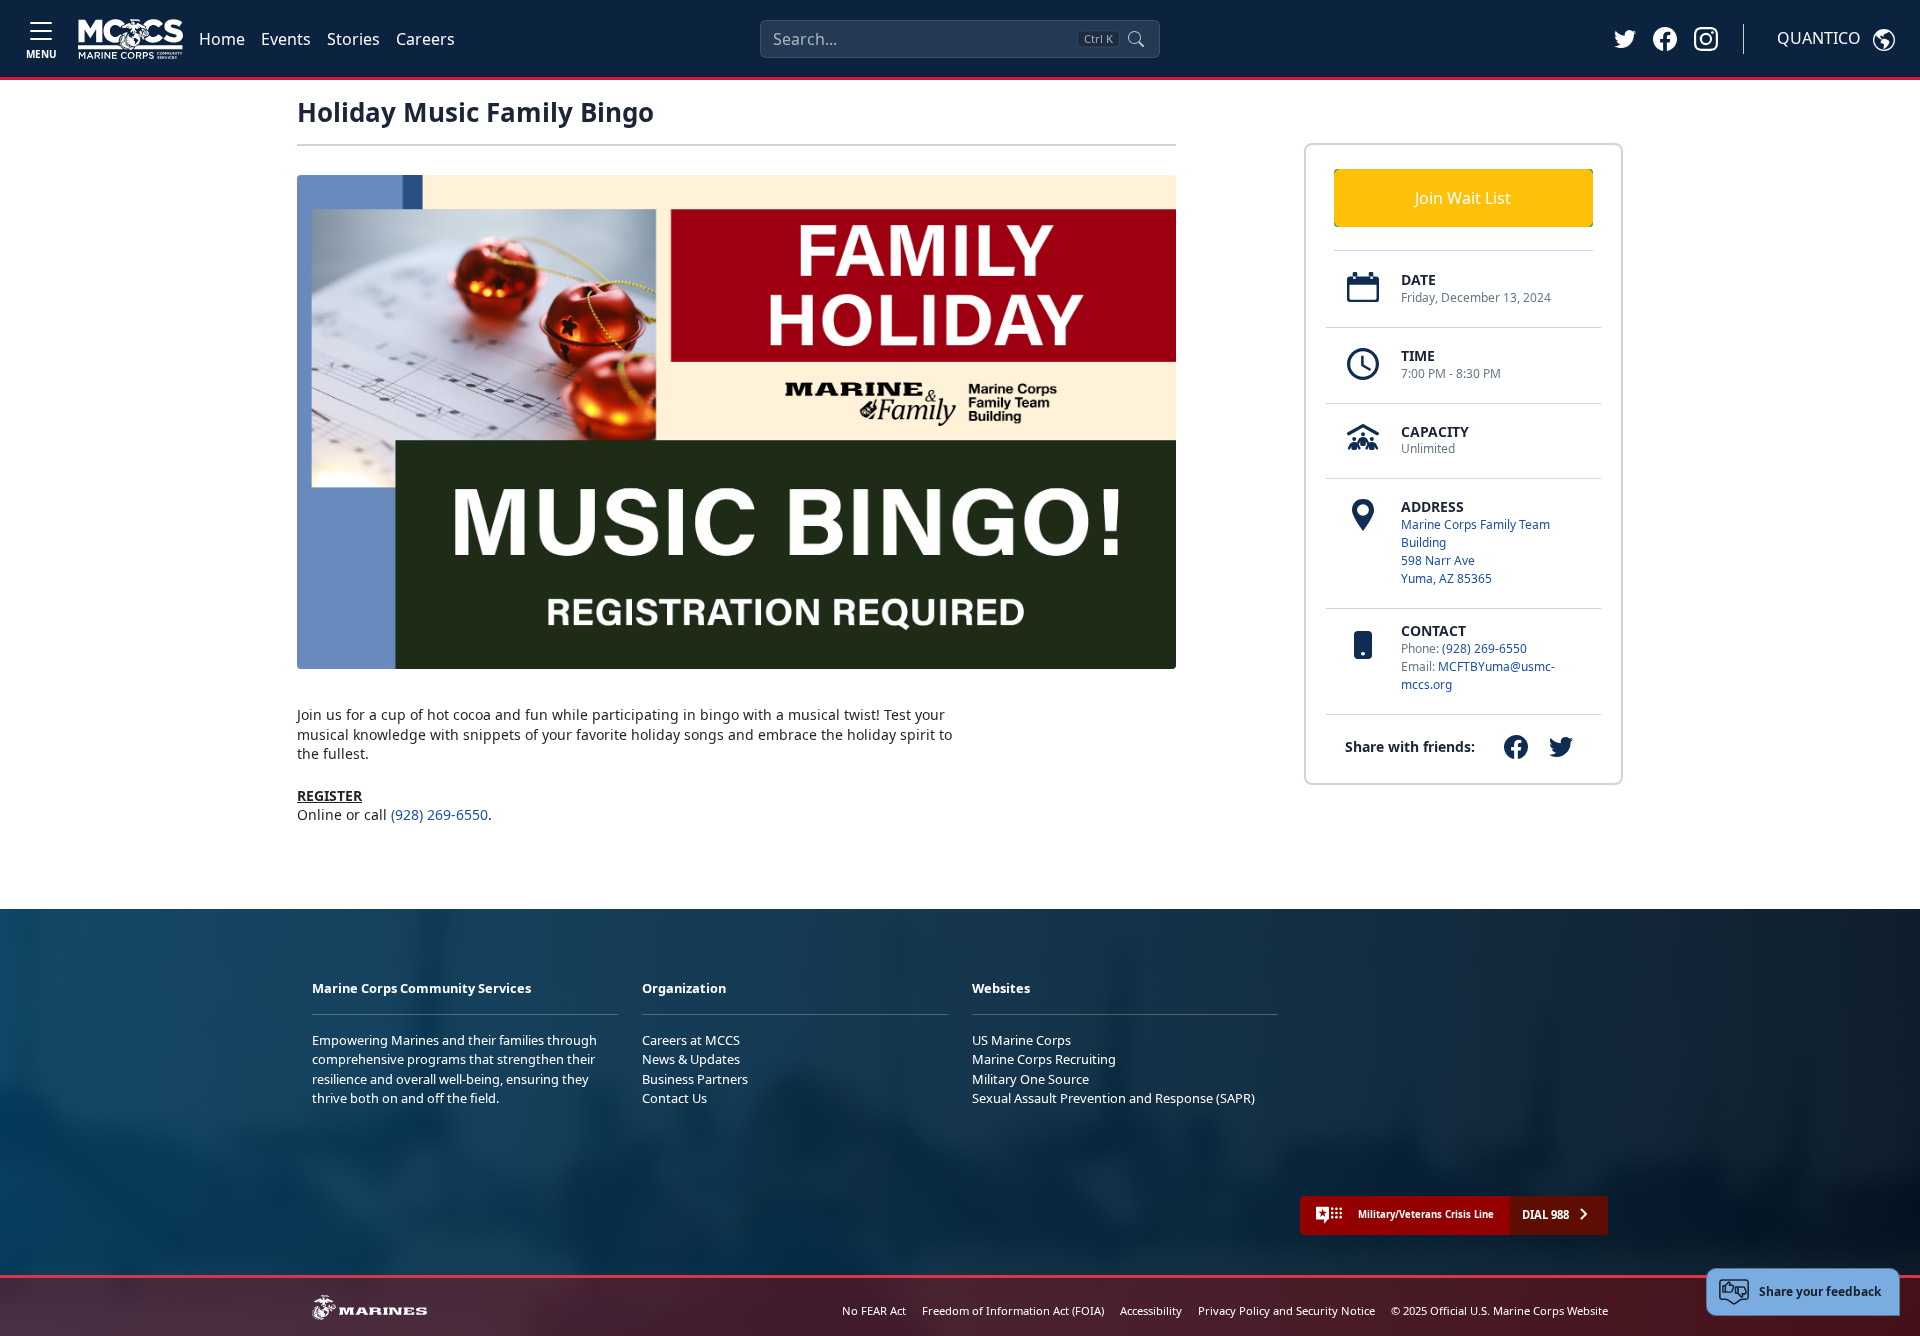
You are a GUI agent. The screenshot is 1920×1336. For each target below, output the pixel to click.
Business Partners (695, 1079)
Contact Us (674, 1098)
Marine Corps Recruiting (1044, 1059)
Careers (425, 39)
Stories (353, 39)
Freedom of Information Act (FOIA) (1013, 1310)
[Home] (130, 39)
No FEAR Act (874, 1310)
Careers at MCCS (691, 1040)
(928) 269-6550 (1484, 648)
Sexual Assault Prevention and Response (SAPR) (1113, 1098)
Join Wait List (1463, 198)
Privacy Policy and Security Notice (1286, 1310)
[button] (1665, 38)
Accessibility (1151, 1310)
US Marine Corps (1021, 1040)
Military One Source (1030, 1079)
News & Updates (691, 1059)
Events (286, 39)
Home (222, 39)
